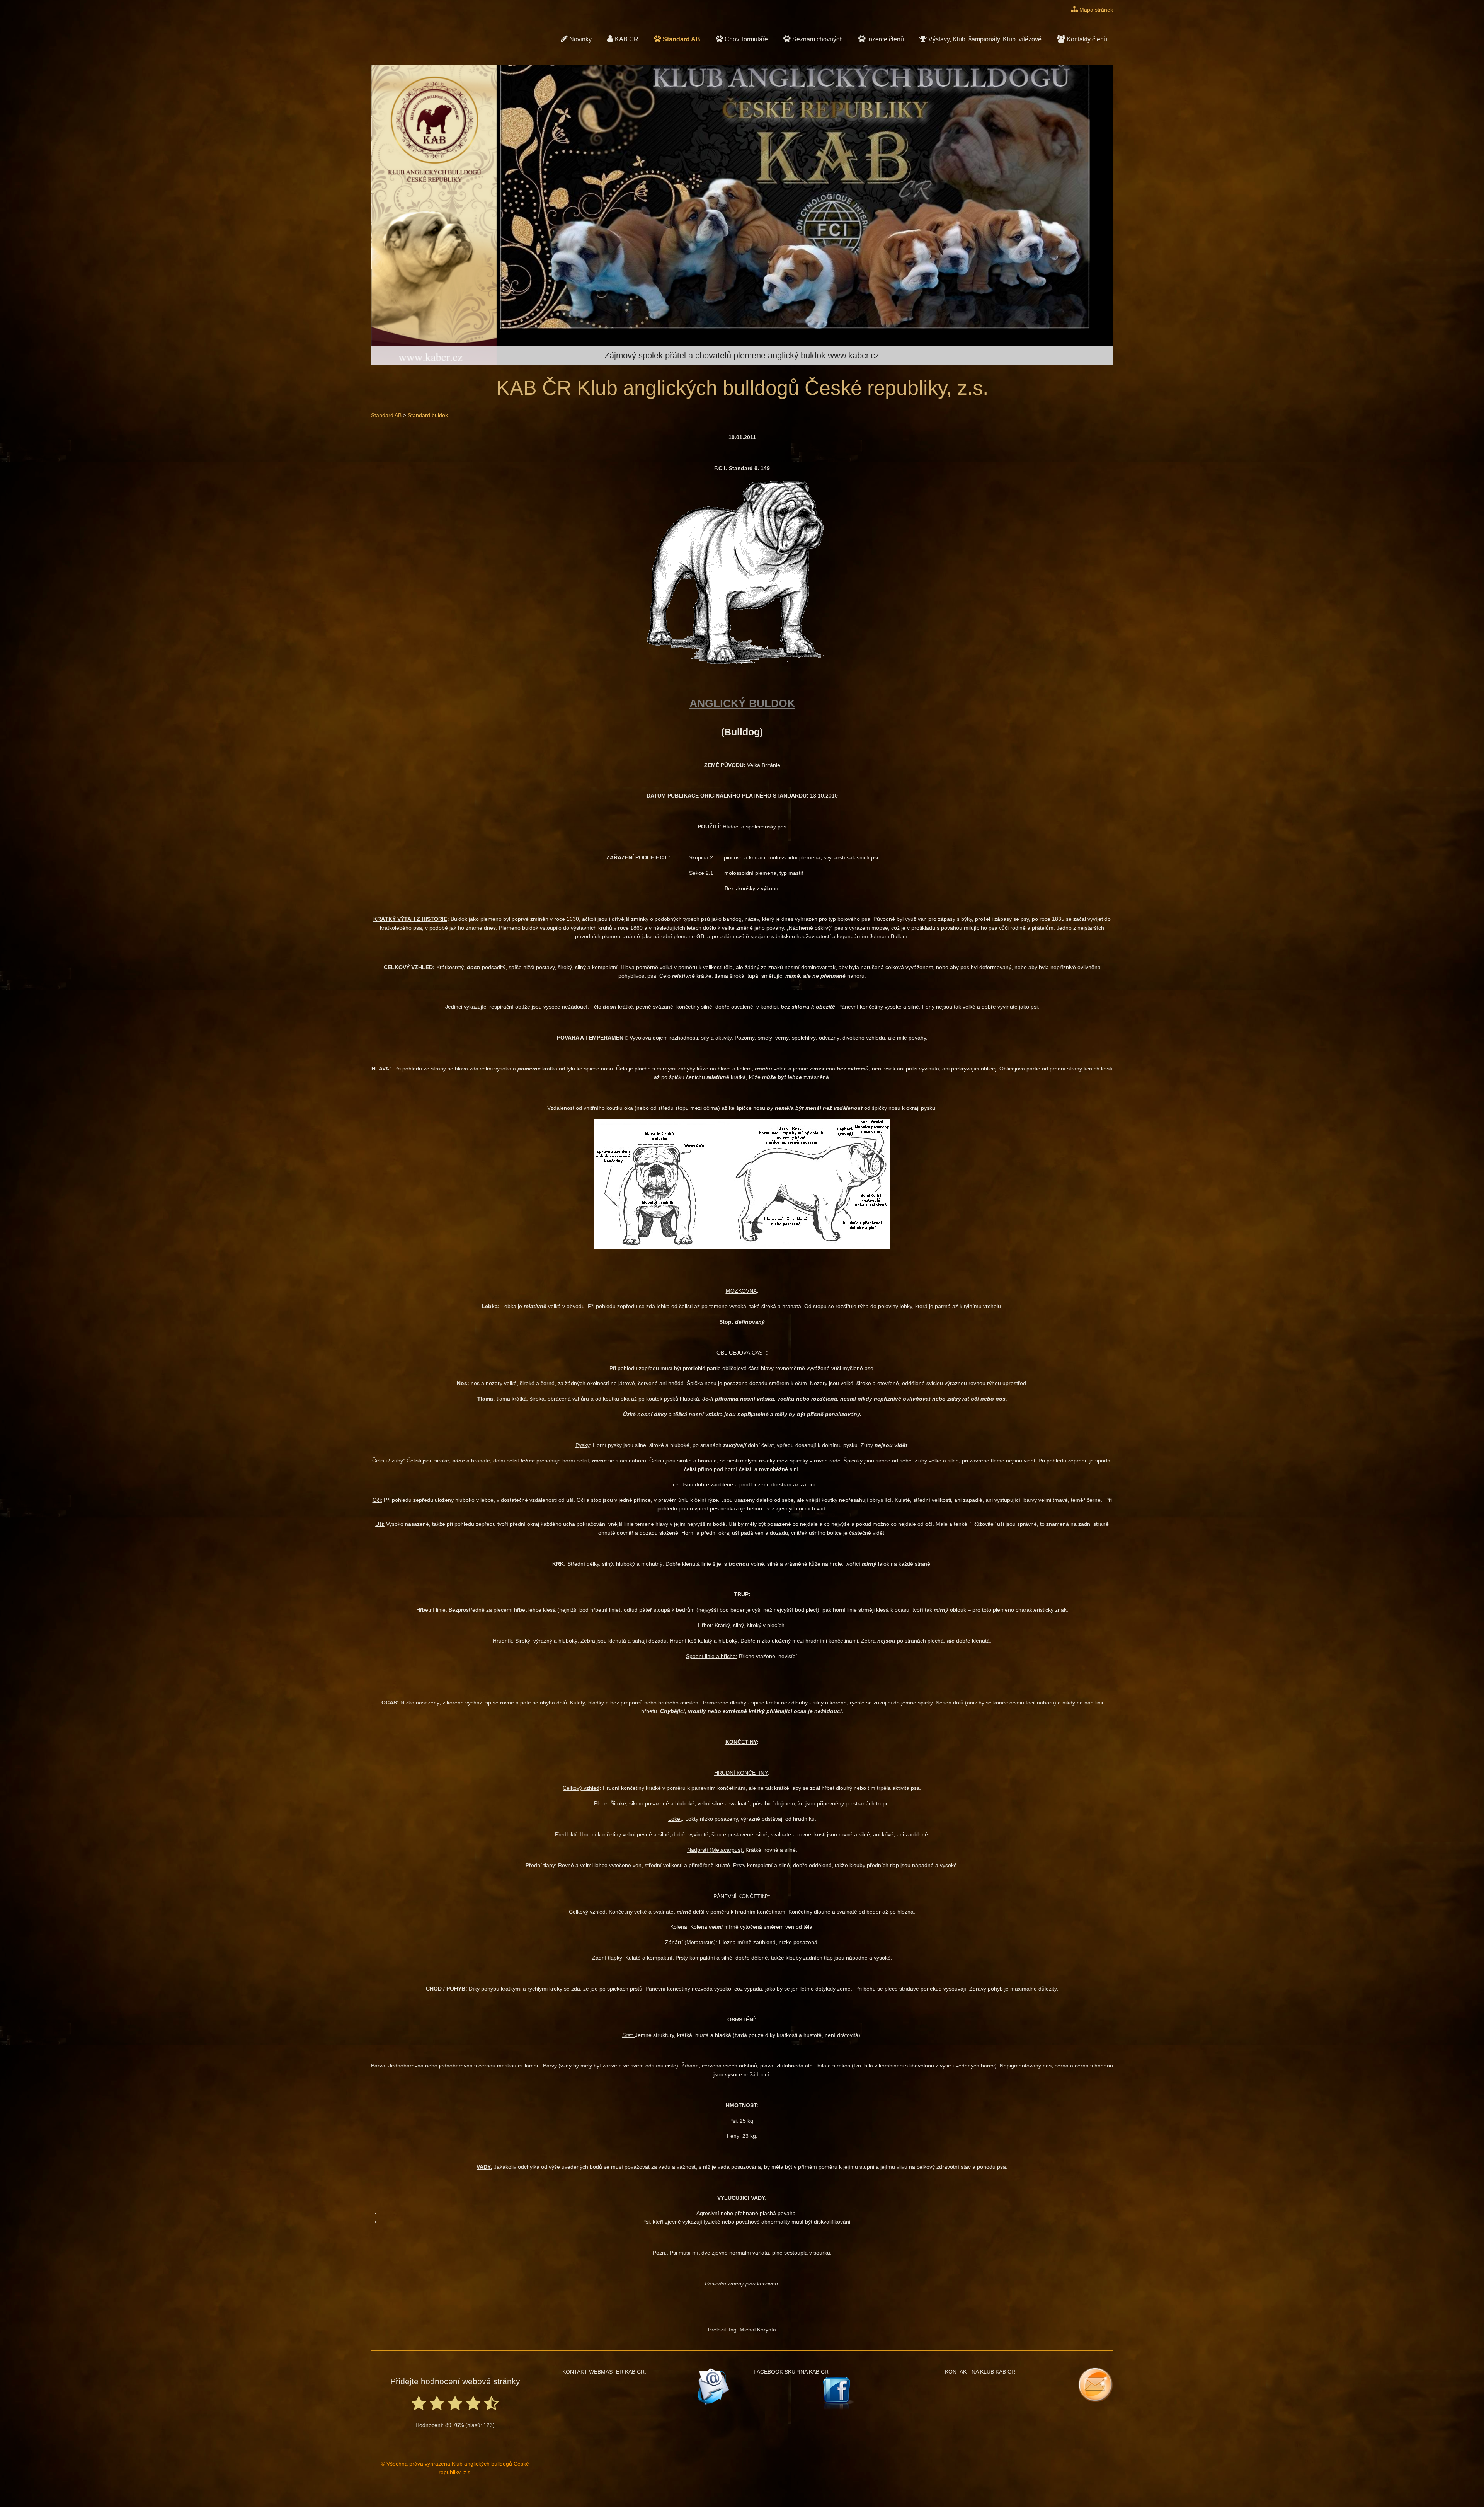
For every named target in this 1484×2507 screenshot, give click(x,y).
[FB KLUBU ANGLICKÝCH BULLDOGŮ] (838, 2393)
